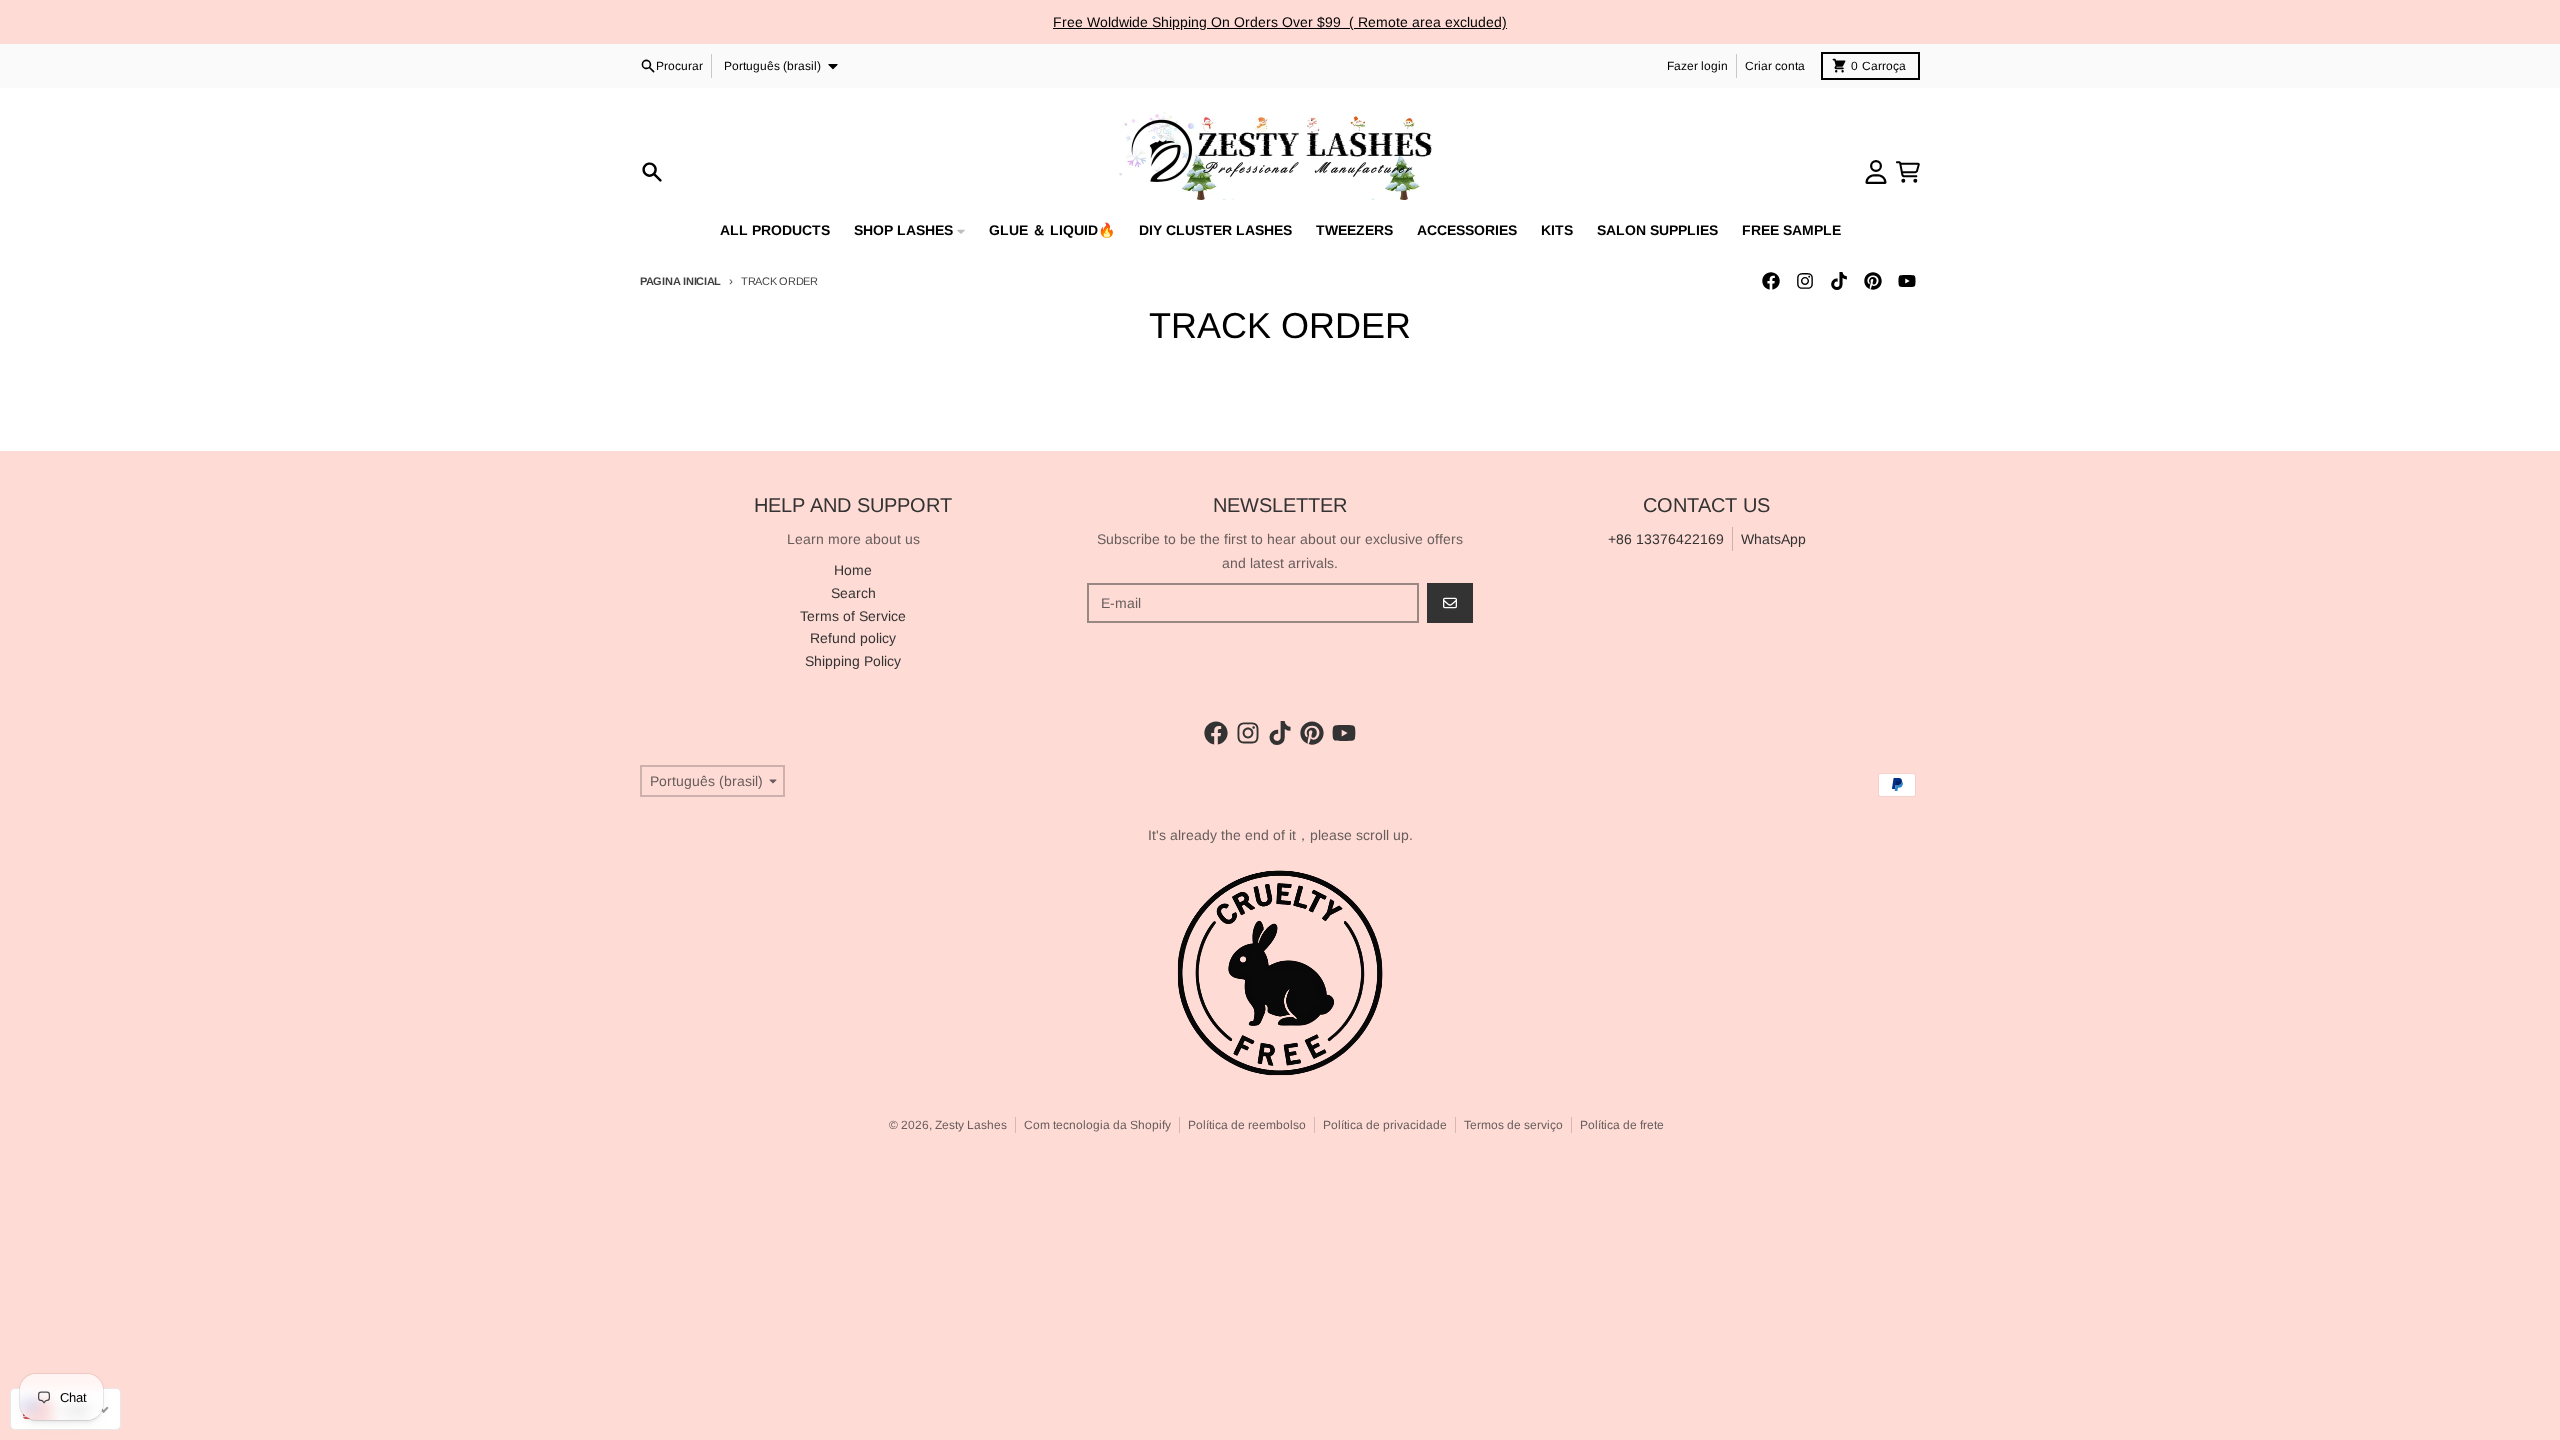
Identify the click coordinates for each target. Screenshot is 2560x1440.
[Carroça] (1908, 172)
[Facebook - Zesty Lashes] (1771, 281)
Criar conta (1775, 66)
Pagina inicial (680, 281)
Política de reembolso (1247, 1125)
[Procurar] (652, 172)
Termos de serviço (1513, 1125)
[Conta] (1876, 172)
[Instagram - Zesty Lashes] (1805, 281)
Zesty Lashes (971, 1125)
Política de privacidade (1385, 1125)
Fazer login (1697, 66)
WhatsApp (1773, 539)
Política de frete (1622, 1125)
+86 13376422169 (1666, 539)
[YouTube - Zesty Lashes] (1907, 281)
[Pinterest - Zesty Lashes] (1873, 281)
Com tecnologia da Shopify (1097, 1125)
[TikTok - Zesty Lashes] (1839, 281)
